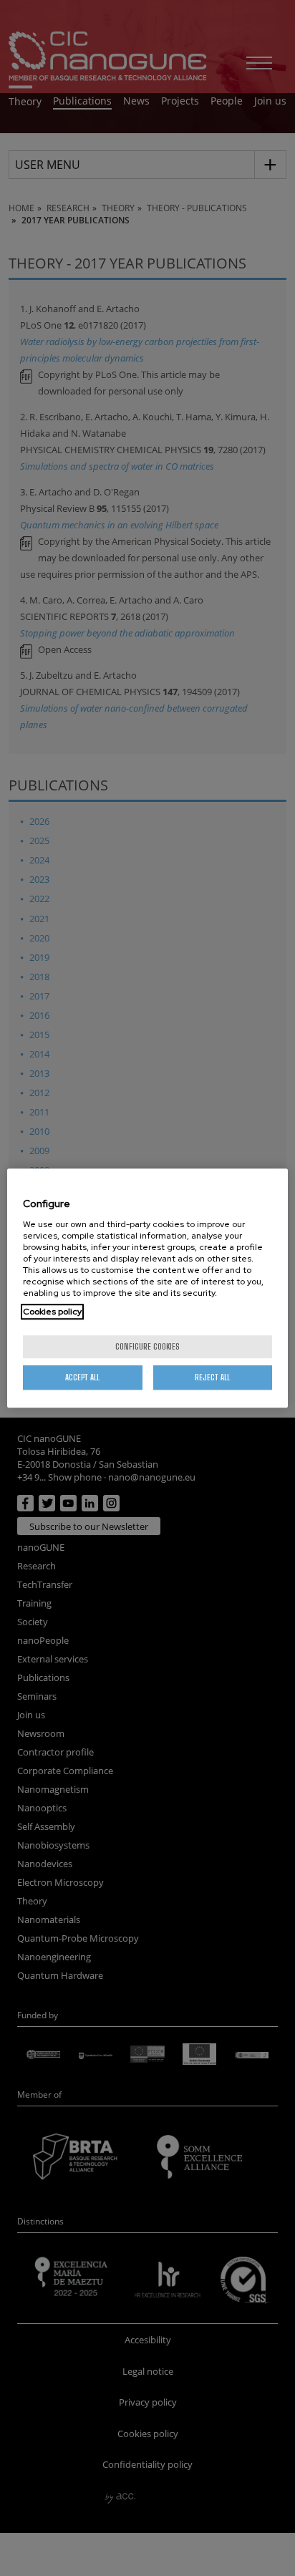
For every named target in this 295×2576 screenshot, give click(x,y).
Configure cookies (147, 1346)
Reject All (212, 1377)
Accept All (82, 1377)
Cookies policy (52, 1312)
